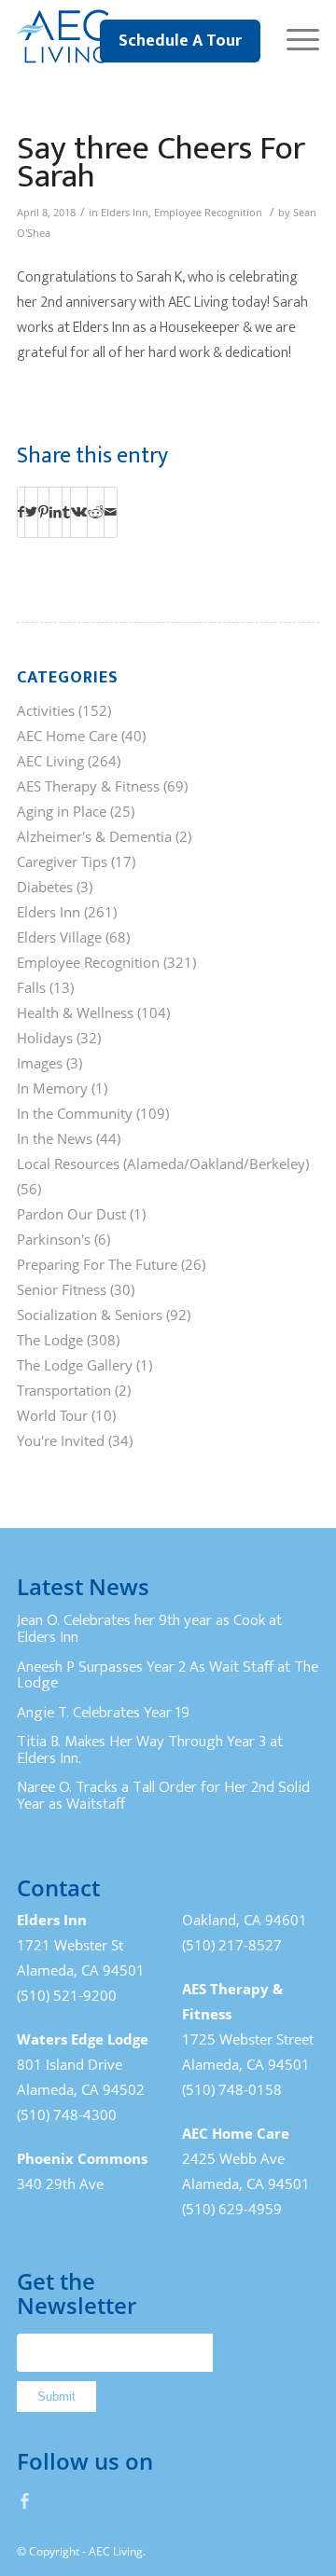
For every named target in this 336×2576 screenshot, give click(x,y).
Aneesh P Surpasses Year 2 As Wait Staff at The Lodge (168, 1675)
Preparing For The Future (97, 1264)
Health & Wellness (75, 1012)
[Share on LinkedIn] (56, 512)
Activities (46, 710)
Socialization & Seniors (90, 1315)
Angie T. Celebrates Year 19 (103, 1713)
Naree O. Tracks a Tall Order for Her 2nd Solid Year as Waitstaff (163, 1796)
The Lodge (50, 1340)
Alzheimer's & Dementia (94, 836)
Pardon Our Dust (71, 1214)
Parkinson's (54, 1239)
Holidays (45, 1038)
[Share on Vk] (79, 512)
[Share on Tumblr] (66, 512)
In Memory (52, 1088)
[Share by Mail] (111, 512)
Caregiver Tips (62, 861)
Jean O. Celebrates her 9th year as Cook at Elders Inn (149, 1629)
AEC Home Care (67, 736)
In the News (55, 1138)
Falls (31, 987)
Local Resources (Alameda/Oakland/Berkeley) (163, 1164)
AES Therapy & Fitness (88, 786)
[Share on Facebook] (21, 512)
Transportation (64, 1390)
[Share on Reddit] (96, 512)
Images (40, 1063)
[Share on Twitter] (31, 512)
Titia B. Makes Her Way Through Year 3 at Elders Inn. (150, 1750)
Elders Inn (125, 213)
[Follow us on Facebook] (25, 2500)
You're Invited (61, 1440)
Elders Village (59, 937)
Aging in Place (62, 811)
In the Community (75, 1113)
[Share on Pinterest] (43, 512)
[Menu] (294, 37)
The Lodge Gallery (75, 1365)
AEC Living (50, 761)
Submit (56, 2397)
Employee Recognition (208, 213)
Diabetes (45, 887)
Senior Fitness (62, 1289)
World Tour (52, 1415)
